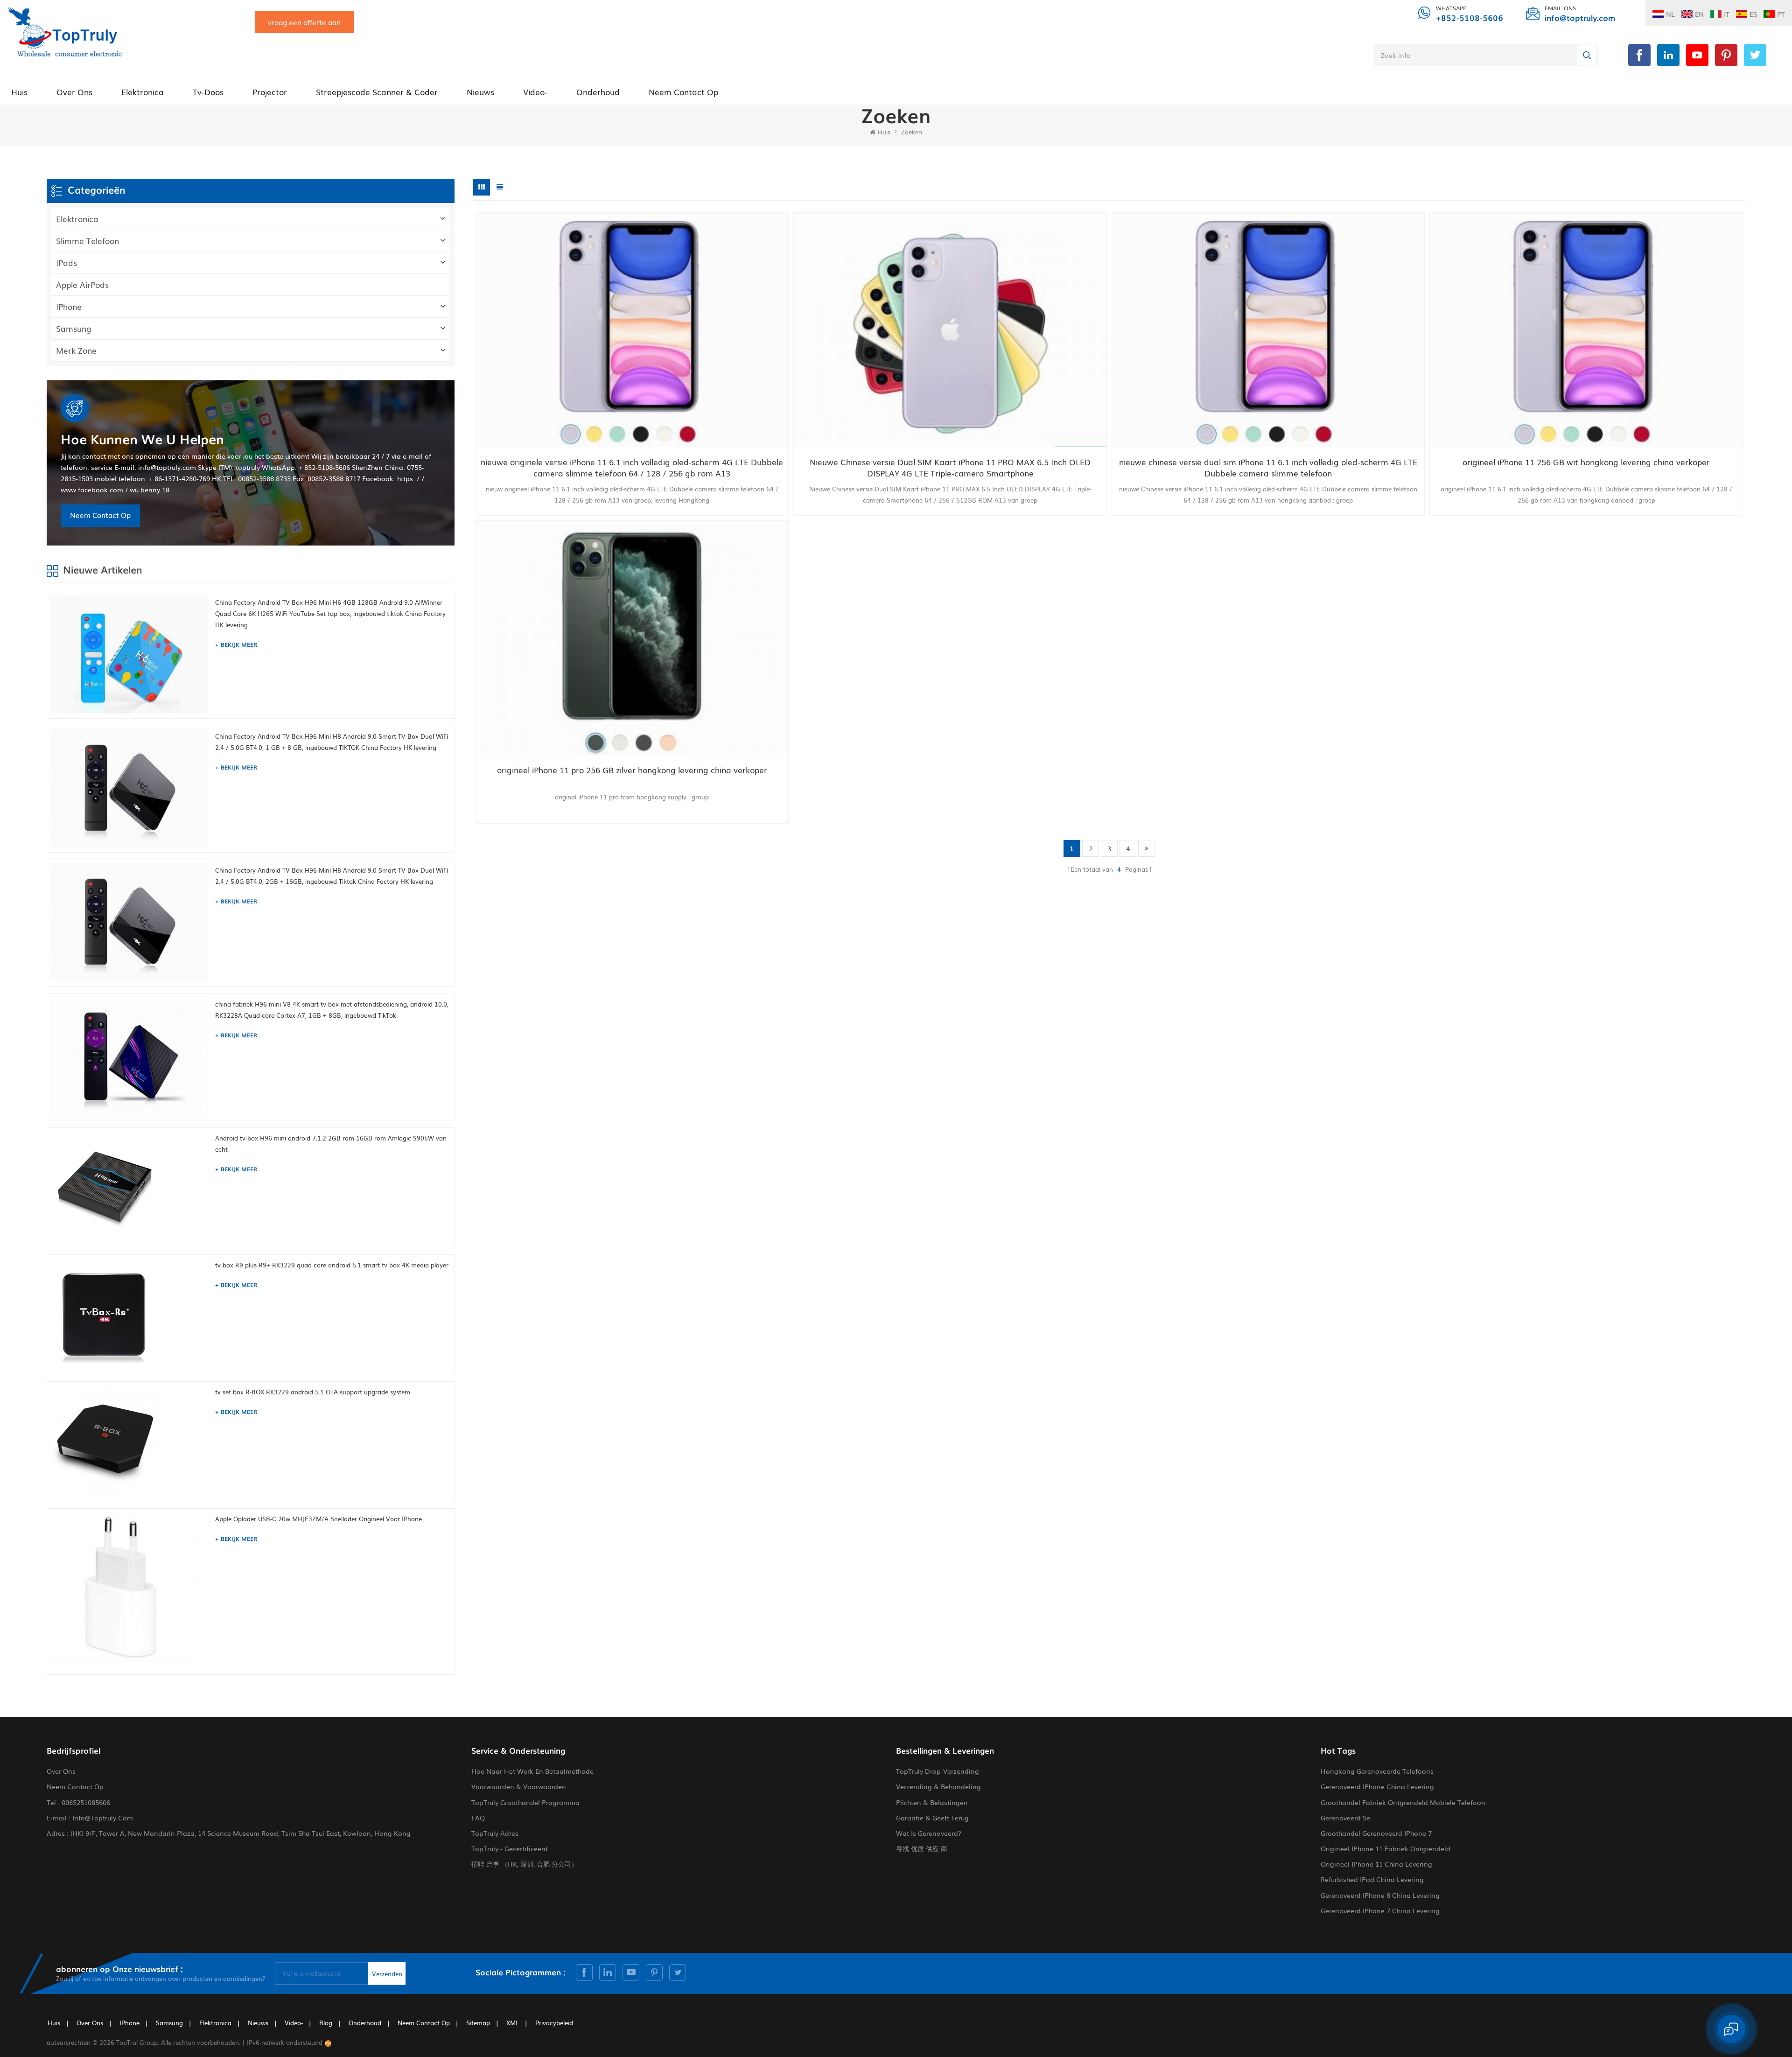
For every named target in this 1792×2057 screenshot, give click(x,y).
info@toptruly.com (1580, 17)
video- (535, 92)
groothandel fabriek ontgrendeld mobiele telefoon (1403, 1802)
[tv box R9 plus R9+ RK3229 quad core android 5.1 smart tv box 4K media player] (130, 1313)
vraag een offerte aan (304, 22)
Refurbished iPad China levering (1372, 1879)
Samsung (74, 328)
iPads (66, 262)
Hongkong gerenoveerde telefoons (1377, 1771)
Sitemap (478, 2023)
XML (513, 2023)
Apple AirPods (82, 284)
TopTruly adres (495, 1833)
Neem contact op (683, 92)
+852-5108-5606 (1470, 17)
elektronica (143, 92)
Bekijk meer (239, 644)
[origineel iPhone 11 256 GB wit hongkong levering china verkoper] (1586, 330)
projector (270, 92)
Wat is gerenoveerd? (929, 1833)
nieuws (480, 92)
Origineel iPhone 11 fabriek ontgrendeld (1386, 1848)
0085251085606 (86, 1802)
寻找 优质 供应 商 (922, 1848)
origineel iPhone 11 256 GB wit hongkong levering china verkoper (1586, 462)
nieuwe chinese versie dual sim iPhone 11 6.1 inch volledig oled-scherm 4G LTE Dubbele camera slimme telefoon (1268, 468)
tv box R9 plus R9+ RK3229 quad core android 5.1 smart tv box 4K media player (332, 1265)
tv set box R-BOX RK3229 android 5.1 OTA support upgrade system (313, 1392)
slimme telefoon (87, 241)
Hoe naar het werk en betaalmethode (532, 1771)
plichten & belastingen (932, 1802)
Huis (19, 92)
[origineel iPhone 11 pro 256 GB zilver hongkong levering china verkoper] (632, 638)
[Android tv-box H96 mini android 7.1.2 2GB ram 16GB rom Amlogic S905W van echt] (130, 1186)
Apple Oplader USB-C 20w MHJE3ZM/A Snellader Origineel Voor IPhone (318, 1519)
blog (326, 2023)
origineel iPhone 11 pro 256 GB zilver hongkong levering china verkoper (632, 770)
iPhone (69, 306)
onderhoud (598, 92)
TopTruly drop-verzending (938, 1771)
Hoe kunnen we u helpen (142, 439)
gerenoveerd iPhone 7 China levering (1380, 1910)
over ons (74, 92)
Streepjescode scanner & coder (377, 92)
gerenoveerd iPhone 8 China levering (1380, 1895)
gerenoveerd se (1345, 1818)
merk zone (76, 350)
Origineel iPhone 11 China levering (1376, 1864)
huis (54, 2023)
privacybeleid (554, 2023)
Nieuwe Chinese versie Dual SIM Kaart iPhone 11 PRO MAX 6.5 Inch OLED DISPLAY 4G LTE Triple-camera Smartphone (950, 468)
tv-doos (208, 92)
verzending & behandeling (938, 1786)
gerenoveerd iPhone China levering (1377, 1786)
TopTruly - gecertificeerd (510, 1848)
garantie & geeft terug (932, 1818)
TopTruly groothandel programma (525, 1802)
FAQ (478, 1818)
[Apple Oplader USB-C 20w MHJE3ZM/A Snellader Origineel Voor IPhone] (130, 1590)
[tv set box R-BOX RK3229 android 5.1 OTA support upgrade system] (130, 1440)
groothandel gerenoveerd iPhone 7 (1376, 1833)
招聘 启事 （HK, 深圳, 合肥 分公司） (525, 1864)
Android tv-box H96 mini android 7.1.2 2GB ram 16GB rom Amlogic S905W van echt (331, 1144)
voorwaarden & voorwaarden (519, 1786)
